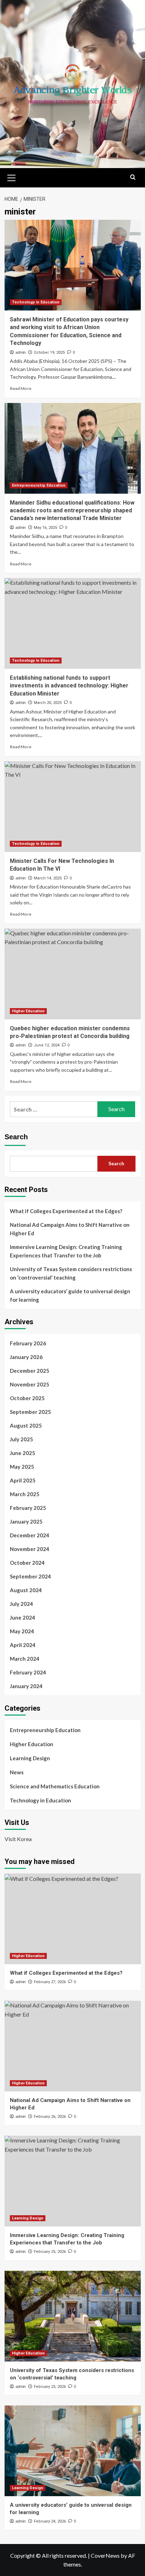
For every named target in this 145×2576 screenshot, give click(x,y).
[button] (12, 177)
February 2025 (28, 1508)
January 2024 (26, 1686)
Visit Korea (18, 1839)
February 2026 (28, 1343)
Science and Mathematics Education (55, 1786)
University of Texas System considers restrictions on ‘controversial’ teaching (71, 1273)
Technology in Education (36, 302)
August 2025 (26, 1425)
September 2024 (30, 1576)
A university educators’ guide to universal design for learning (70, 1295)
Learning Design (30, 1758)
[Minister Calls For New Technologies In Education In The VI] (73, 807)
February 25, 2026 (50, 2252)
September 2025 (30, 1412)
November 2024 (30, 1549)
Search (16, 1137)
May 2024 (22, 1631)
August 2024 (26, 1590)
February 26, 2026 (50, 2117)
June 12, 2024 (47, 1045)
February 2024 (28, 1672)
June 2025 (23, 1453)
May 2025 (22, 1467)
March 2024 (25, 1659)
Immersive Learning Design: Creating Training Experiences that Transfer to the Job (66, 1251)
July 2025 (21, 1439)
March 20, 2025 (48, 703)
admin (21, 352)
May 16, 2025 (45, 528)
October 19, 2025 (49, 353)
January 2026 (26, 1357)
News (17, 1772)
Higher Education (28, 1011)
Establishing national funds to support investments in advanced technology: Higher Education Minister (69, 686)
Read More (21, 388)
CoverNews (105, 2555)
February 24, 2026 (50, 2521)
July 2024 (21, 1604)
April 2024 (23, 1645)
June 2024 (23, 1617)
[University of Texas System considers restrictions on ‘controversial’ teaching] (73, 2316)
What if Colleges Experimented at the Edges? (66, 1211)
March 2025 (25, 1494)
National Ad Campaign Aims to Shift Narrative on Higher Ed (70, 1229)
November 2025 (30, 1384)
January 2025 (26, 1521)
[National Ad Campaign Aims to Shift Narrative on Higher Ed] (73, 2046)
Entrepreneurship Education (39, 485)
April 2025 (23, 1480)
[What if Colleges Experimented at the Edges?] (73, 1919)
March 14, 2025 (48, 878)
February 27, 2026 (50, 1982)
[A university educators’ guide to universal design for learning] (73, 2451)
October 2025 (27, 1398)
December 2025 (30, 1371)
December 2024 (30, 1535)
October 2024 (27, 1563)
